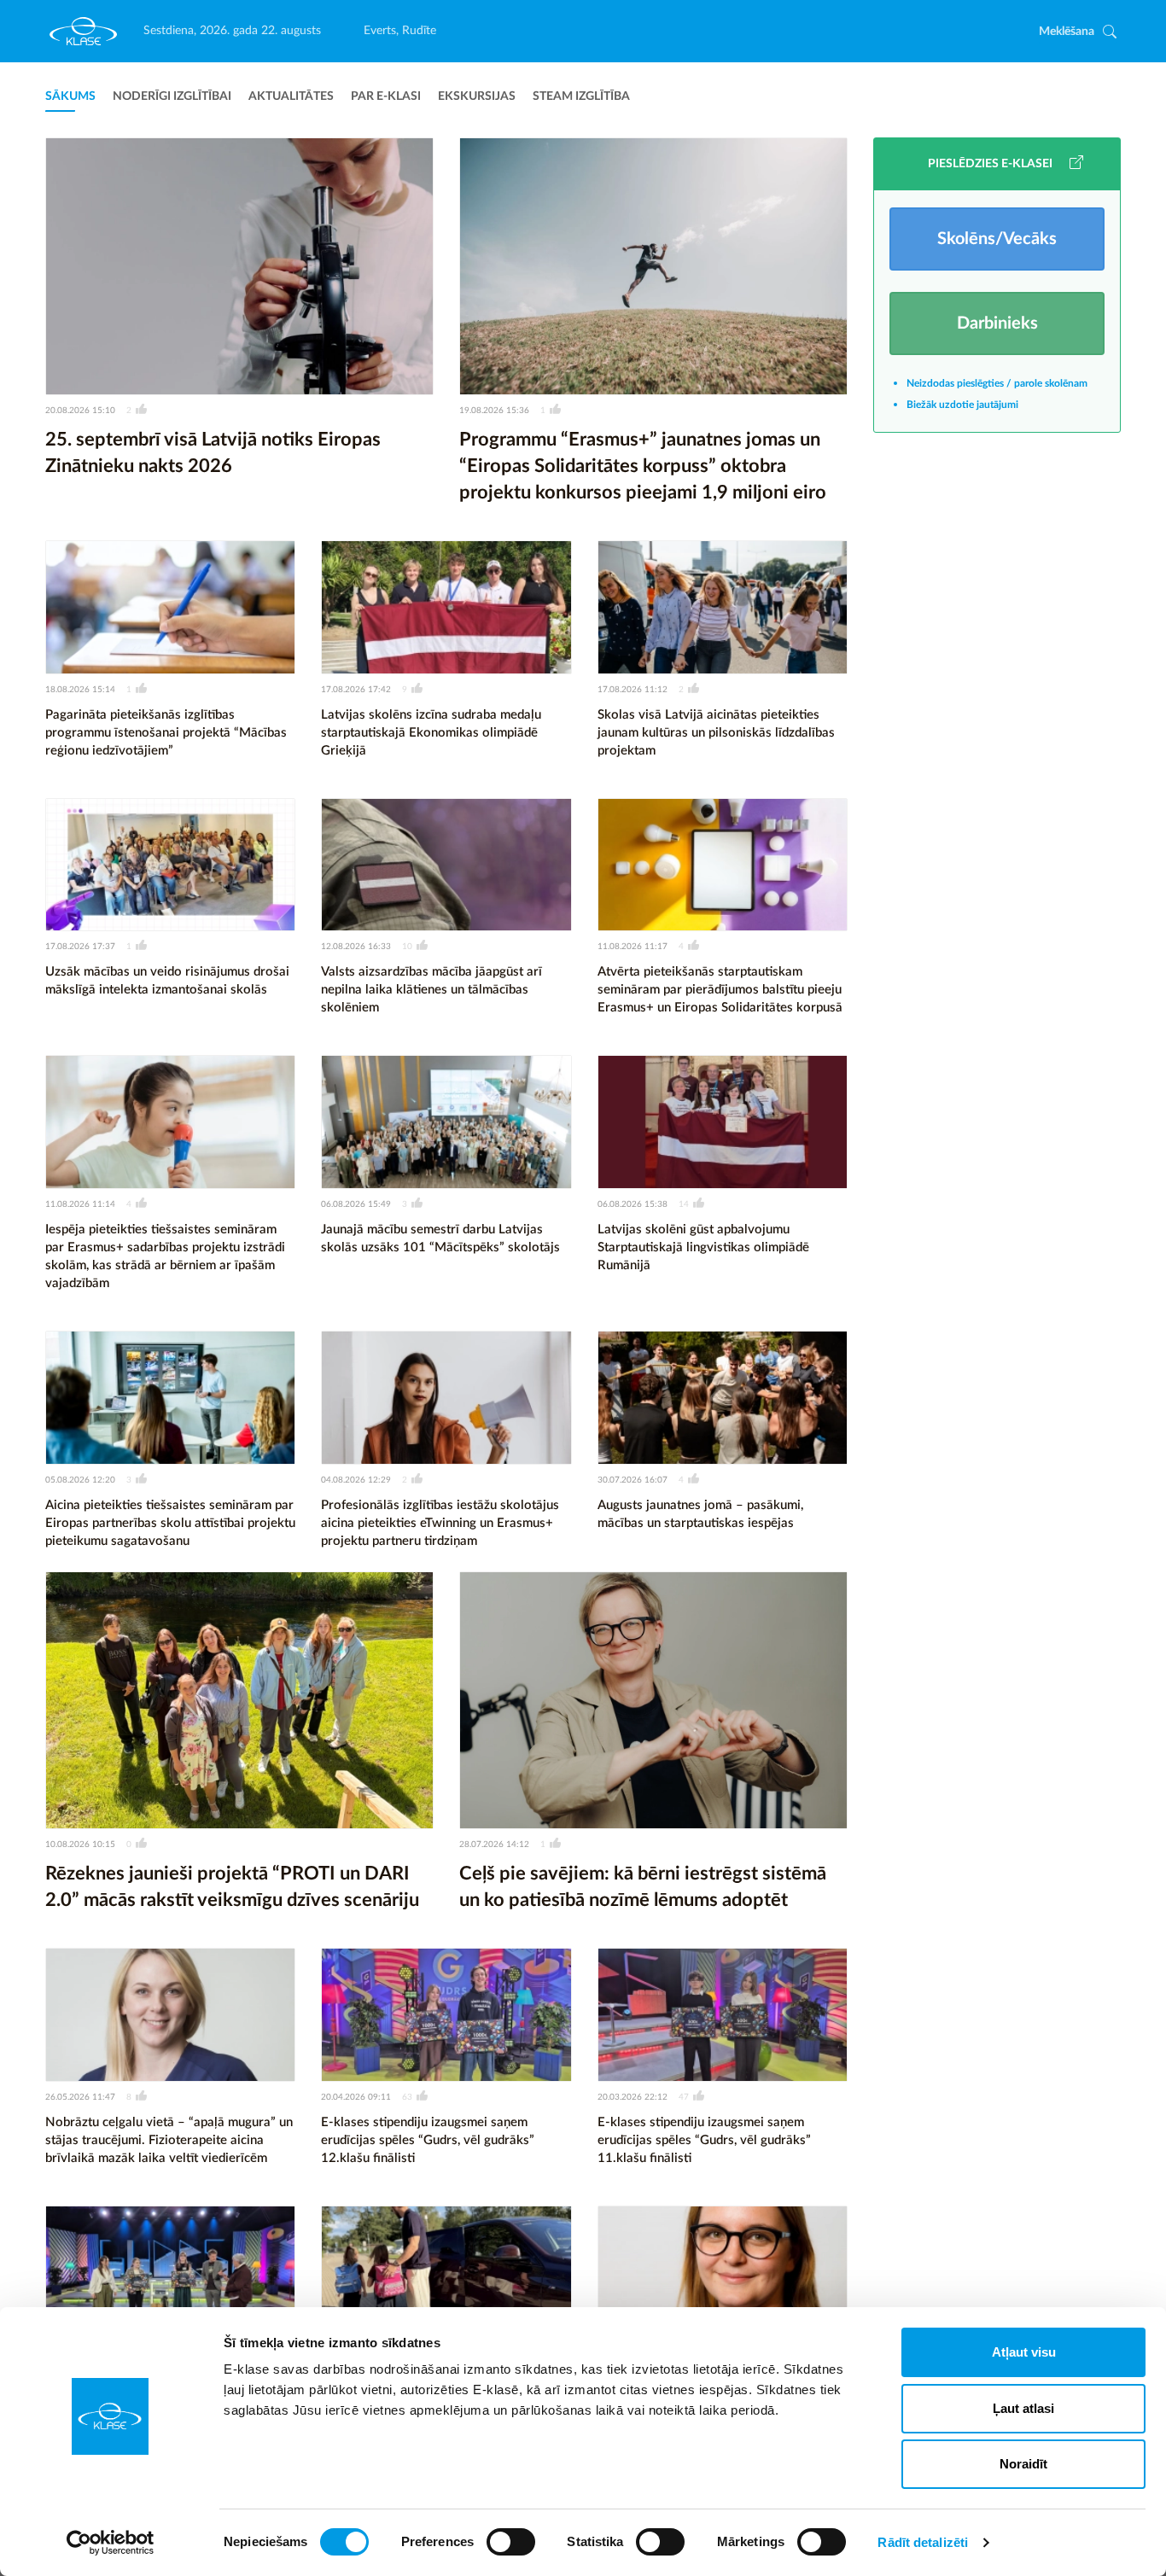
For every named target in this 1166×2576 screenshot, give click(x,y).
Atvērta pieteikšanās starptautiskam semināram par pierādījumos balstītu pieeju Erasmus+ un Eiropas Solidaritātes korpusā (720, 990)
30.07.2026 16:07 (633, 1480)
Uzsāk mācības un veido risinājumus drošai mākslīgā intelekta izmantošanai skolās (167, 981)
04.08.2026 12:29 (356, 1480)
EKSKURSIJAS (477, 96)
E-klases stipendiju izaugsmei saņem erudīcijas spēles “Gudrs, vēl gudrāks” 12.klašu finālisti (428, 2140)
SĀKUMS (70, 96)
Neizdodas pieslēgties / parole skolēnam (997, 383)
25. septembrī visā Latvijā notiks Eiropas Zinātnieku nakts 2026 (213, 453)
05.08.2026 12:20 (80, 1480)
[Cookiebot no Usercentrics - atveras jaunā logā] (111, 2543)
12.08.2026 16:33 (356, 947)
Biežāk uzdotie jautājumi (962, 405)
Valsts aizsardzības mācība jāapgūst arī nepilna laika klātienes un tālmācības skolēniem (431, 990)
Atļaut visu (1024, 2352)
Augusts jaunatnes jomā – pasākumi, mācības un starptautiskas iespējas (700, 1514)
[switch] (511, 2542)
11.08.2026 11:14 (80, 1204)
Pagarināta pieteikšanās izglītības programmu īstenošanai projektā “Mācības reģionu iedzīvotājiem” (166, 733)
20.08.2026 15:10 (80, 411)
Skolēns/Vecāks (997, 239)
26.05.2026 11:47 (80, 2097)
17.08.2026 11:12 (633, 690)
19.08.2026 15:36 (494, 411)
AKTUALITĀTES (291, 96)
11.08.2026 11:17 (633, 947)
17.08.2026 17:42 (356, 690)
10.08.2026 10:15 (80, 1845)
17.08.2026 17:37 (80, 947)
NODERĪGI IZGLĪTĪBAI (172, 96)
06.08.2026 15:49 (356, 1204)
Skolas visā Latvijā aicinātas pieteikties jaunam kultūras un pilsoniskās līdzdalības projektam (716, 733)
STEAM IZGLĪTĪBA (581, 96)
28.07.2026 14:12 (494, 1845)
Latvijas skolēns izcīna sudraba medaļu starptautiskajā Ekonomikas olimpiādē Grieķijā (431, 733)
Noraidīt (1023, 2464)
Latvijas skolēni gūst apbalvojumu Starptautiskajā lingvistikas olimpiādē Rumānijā (703, 1247)
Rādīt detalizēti (923, 2542)
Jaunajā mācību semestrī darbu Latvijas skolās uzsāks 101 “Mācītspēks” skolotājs (440, 1238)
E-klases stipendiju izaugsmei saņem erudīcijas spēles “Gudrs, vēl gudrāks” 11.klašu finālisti (704, 2140)
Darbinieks (997, 323)
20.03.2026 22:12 (633, 2097)
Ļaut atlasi (1023, 2408)
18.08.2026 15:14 (80, 690)
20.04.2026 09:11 (356, 2097)
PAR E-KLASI (386, 96)
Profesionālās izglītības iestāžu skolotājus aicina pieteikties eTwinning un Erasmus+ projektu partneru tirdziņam (440, 1523)
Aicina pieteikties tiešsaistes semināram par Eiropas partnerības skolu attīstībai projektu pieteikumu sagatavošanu (170, 1523)
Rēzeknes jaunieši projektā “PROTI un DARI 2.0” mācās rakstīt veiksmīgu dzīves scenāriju (232, 1887)
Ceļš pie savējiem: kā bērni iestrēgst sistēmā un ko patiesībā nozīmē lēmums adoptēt (643, 1887)
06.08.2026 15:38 (633, 1204)
